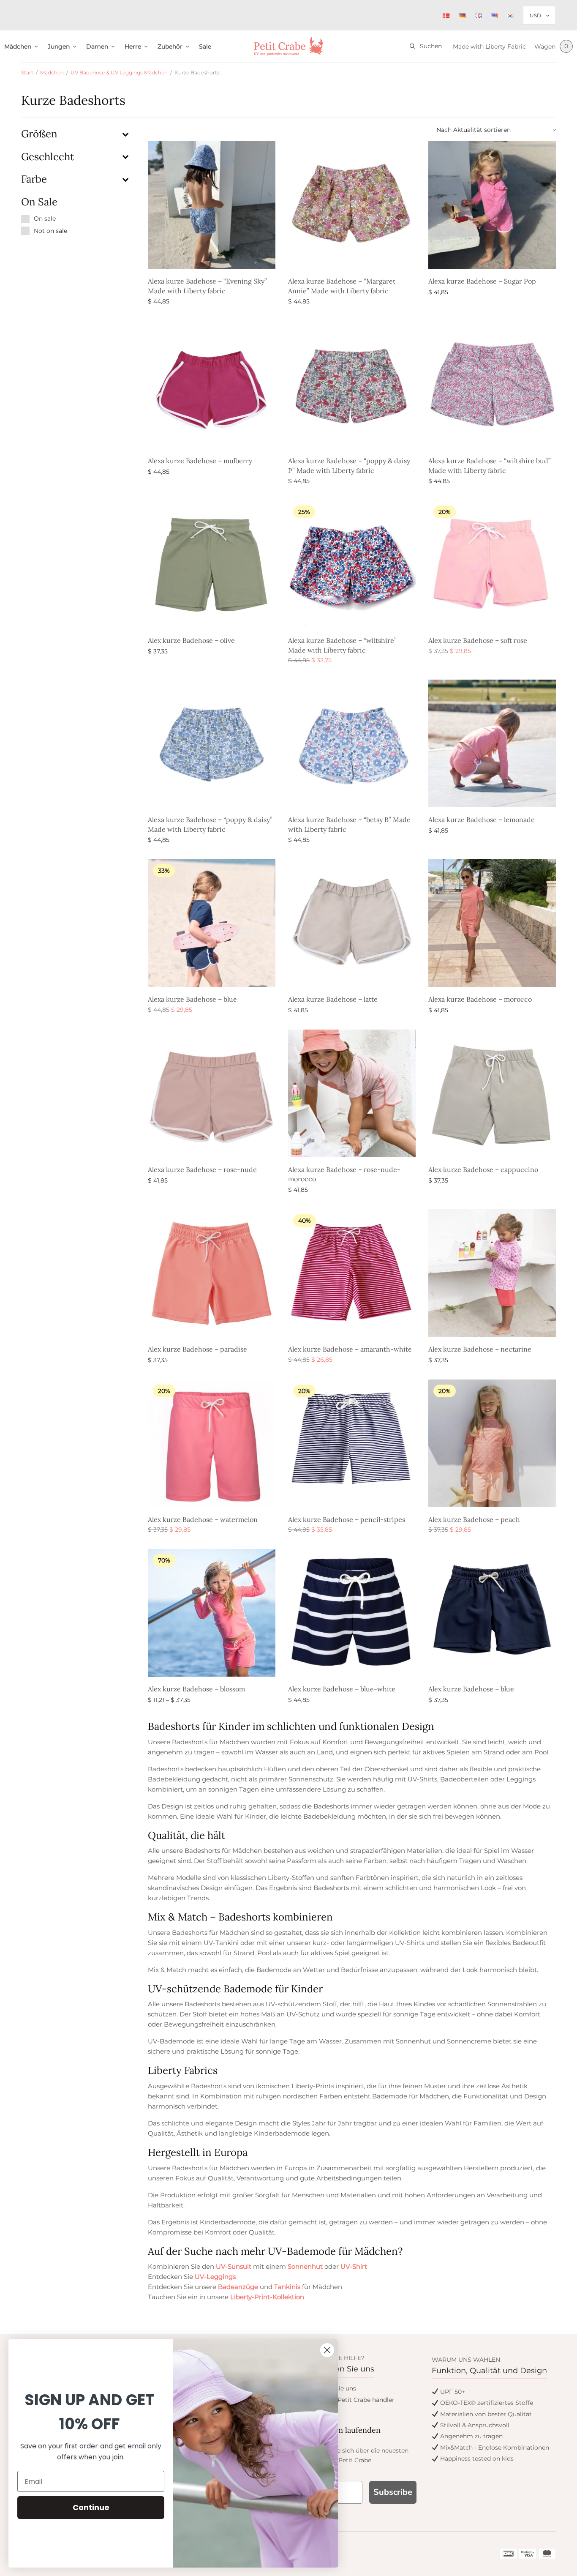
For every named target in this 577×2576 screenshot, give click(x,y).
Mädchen (18, 46)
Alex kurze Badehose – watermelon (203, 1519)
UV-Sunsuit (234, 2266)
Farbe (34, 179)
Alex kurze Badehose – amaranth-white (350, 1349)
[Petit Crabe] (289, 46)
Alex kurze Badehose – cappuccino (483, 1169)
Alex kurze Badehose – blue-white (342, 1689)
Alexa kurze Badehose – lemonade (482, 820)
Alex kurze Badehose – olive (191, 640)
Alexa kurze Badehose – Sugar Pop (482, 281)
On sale (45, 219)
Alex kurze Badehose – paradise (197, 1349)
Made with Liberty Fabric (489, 46)
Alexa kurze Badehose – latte (333, 999)
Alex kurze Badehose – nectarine (480, 1349)
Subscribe (393, 2492)
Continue (91, 2507)
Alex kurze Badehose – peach (474, 1519)
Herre (133, 46)
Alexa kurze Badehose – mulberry (200, 461)
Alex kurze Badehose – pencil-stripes (347, 1519)
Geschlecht (48, 157)
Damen (97, 46)
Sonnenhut (305, 2266)
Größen (39, 134)
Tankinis (287, 2287)
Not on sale (50, 231)
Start (27, 72)
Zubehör (170, 46)
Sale (205, 46)
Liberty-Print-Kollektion (267, 2297)
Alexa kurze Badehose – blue (192, 999)
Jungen (59, 46)
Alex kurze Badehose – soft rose (478, 640)
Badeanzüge (238, 2287)
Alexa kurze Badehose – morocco (480, 999)
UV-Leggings (215, 2277)
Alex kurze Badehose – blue (471, 1689)
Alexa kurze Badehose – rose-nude (202, 1169)
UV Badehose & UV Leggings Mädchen (119, 72)
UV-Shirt (354, 2266)
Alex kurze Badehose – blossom (196, 1689)
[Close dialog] (327, 2350)
